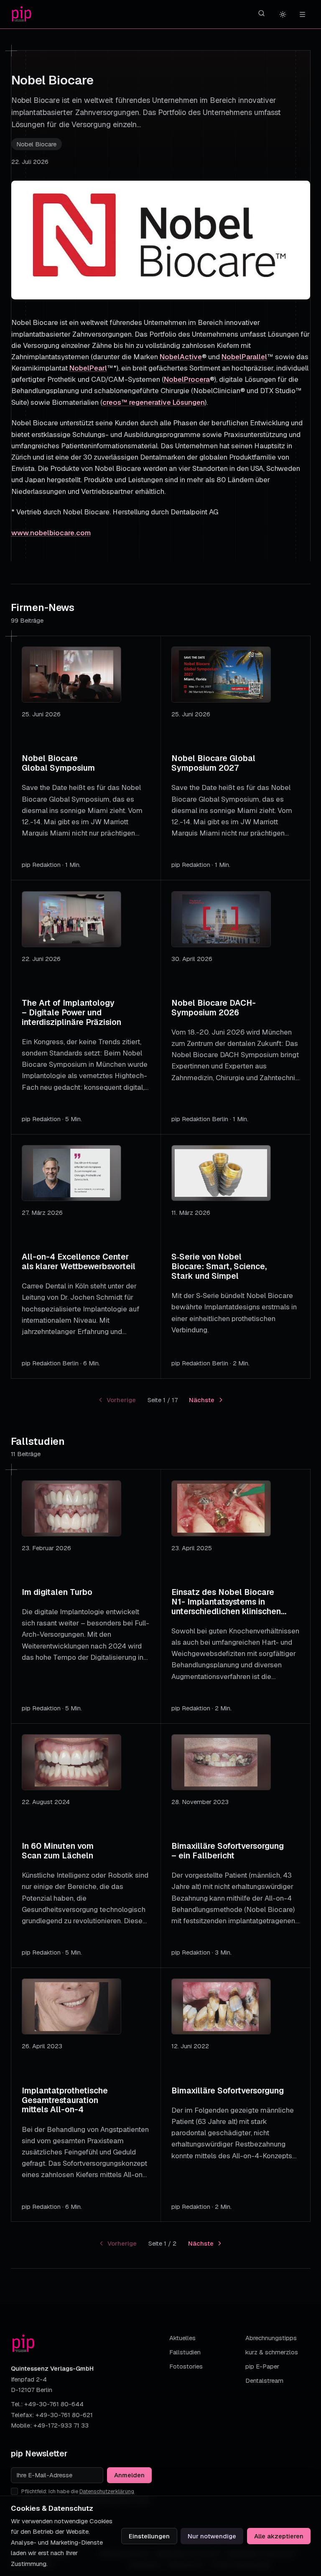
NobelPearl (88, 368)
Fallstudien (185, 2352)
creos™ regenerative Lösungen (154, 402)
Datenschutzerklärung (107, 2491)
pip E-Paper (262, 2366)
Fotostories (186, 2366)
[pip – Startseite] (22, 14)
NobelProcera (187, 379)
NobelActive (181, 357)
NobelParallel (244, 357)
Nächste (202, 1400)
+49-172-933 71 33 (61, 2425)
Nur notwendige (212, 2536)
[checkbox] (14, 2491)
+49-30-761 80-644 (54, 2404)
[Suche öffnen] (262, 13)
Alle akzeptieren (279, 2536)
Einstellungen (149, 2536)
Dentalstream (264, 2380)
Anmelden (129, 2475)
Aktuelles (182, 2338)
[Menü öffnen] (302, 14)
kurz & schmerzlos (272, 2352)
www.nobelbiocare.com (51, 533)
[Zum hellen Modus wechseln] (283, 14)
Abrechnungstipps (271, 2338)
